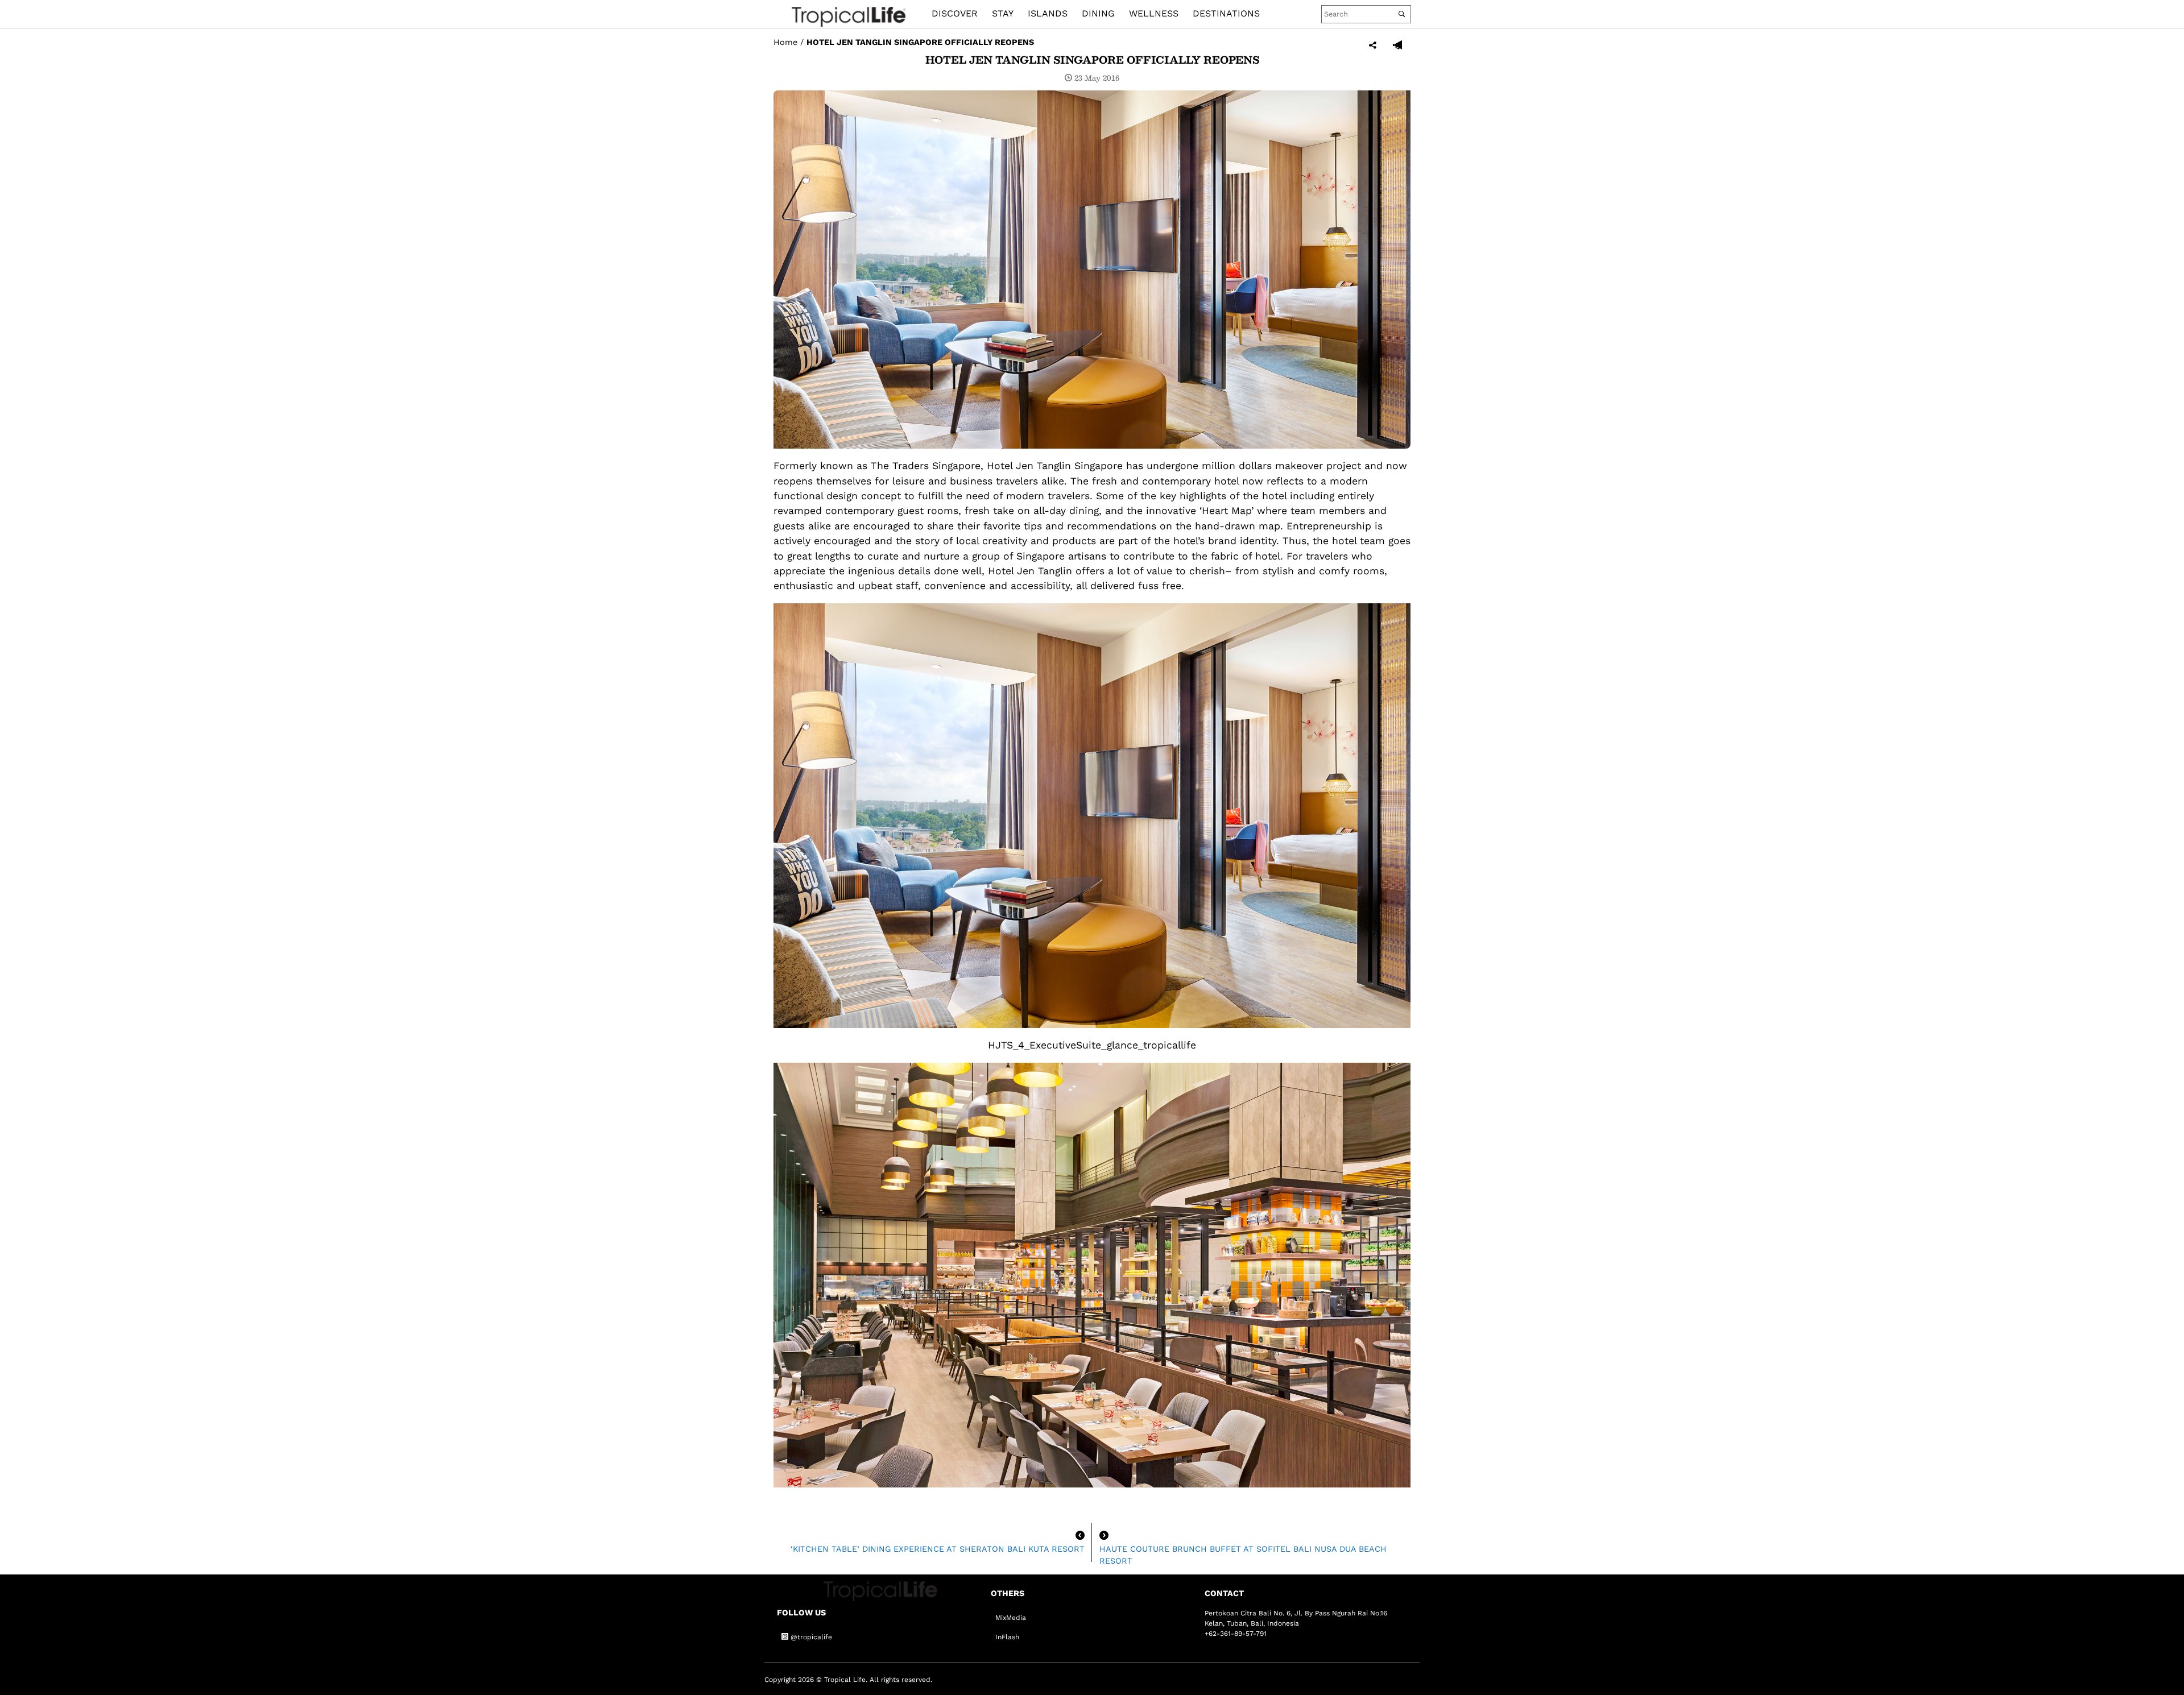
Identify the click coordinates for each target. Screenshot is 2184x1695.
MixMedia (1011, 1618)
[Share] (1373, 46)
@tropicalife (810, 1637)
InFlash (1007, 1637)
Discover (955, 13)
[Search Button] (1402, 14)
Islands (1048, 13)
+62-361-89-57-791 (1236, 1634)
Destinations (1226, 13)
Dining (1098, 13)
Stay (1003, 13)
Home (785, 42)
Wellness (1154, 13)
